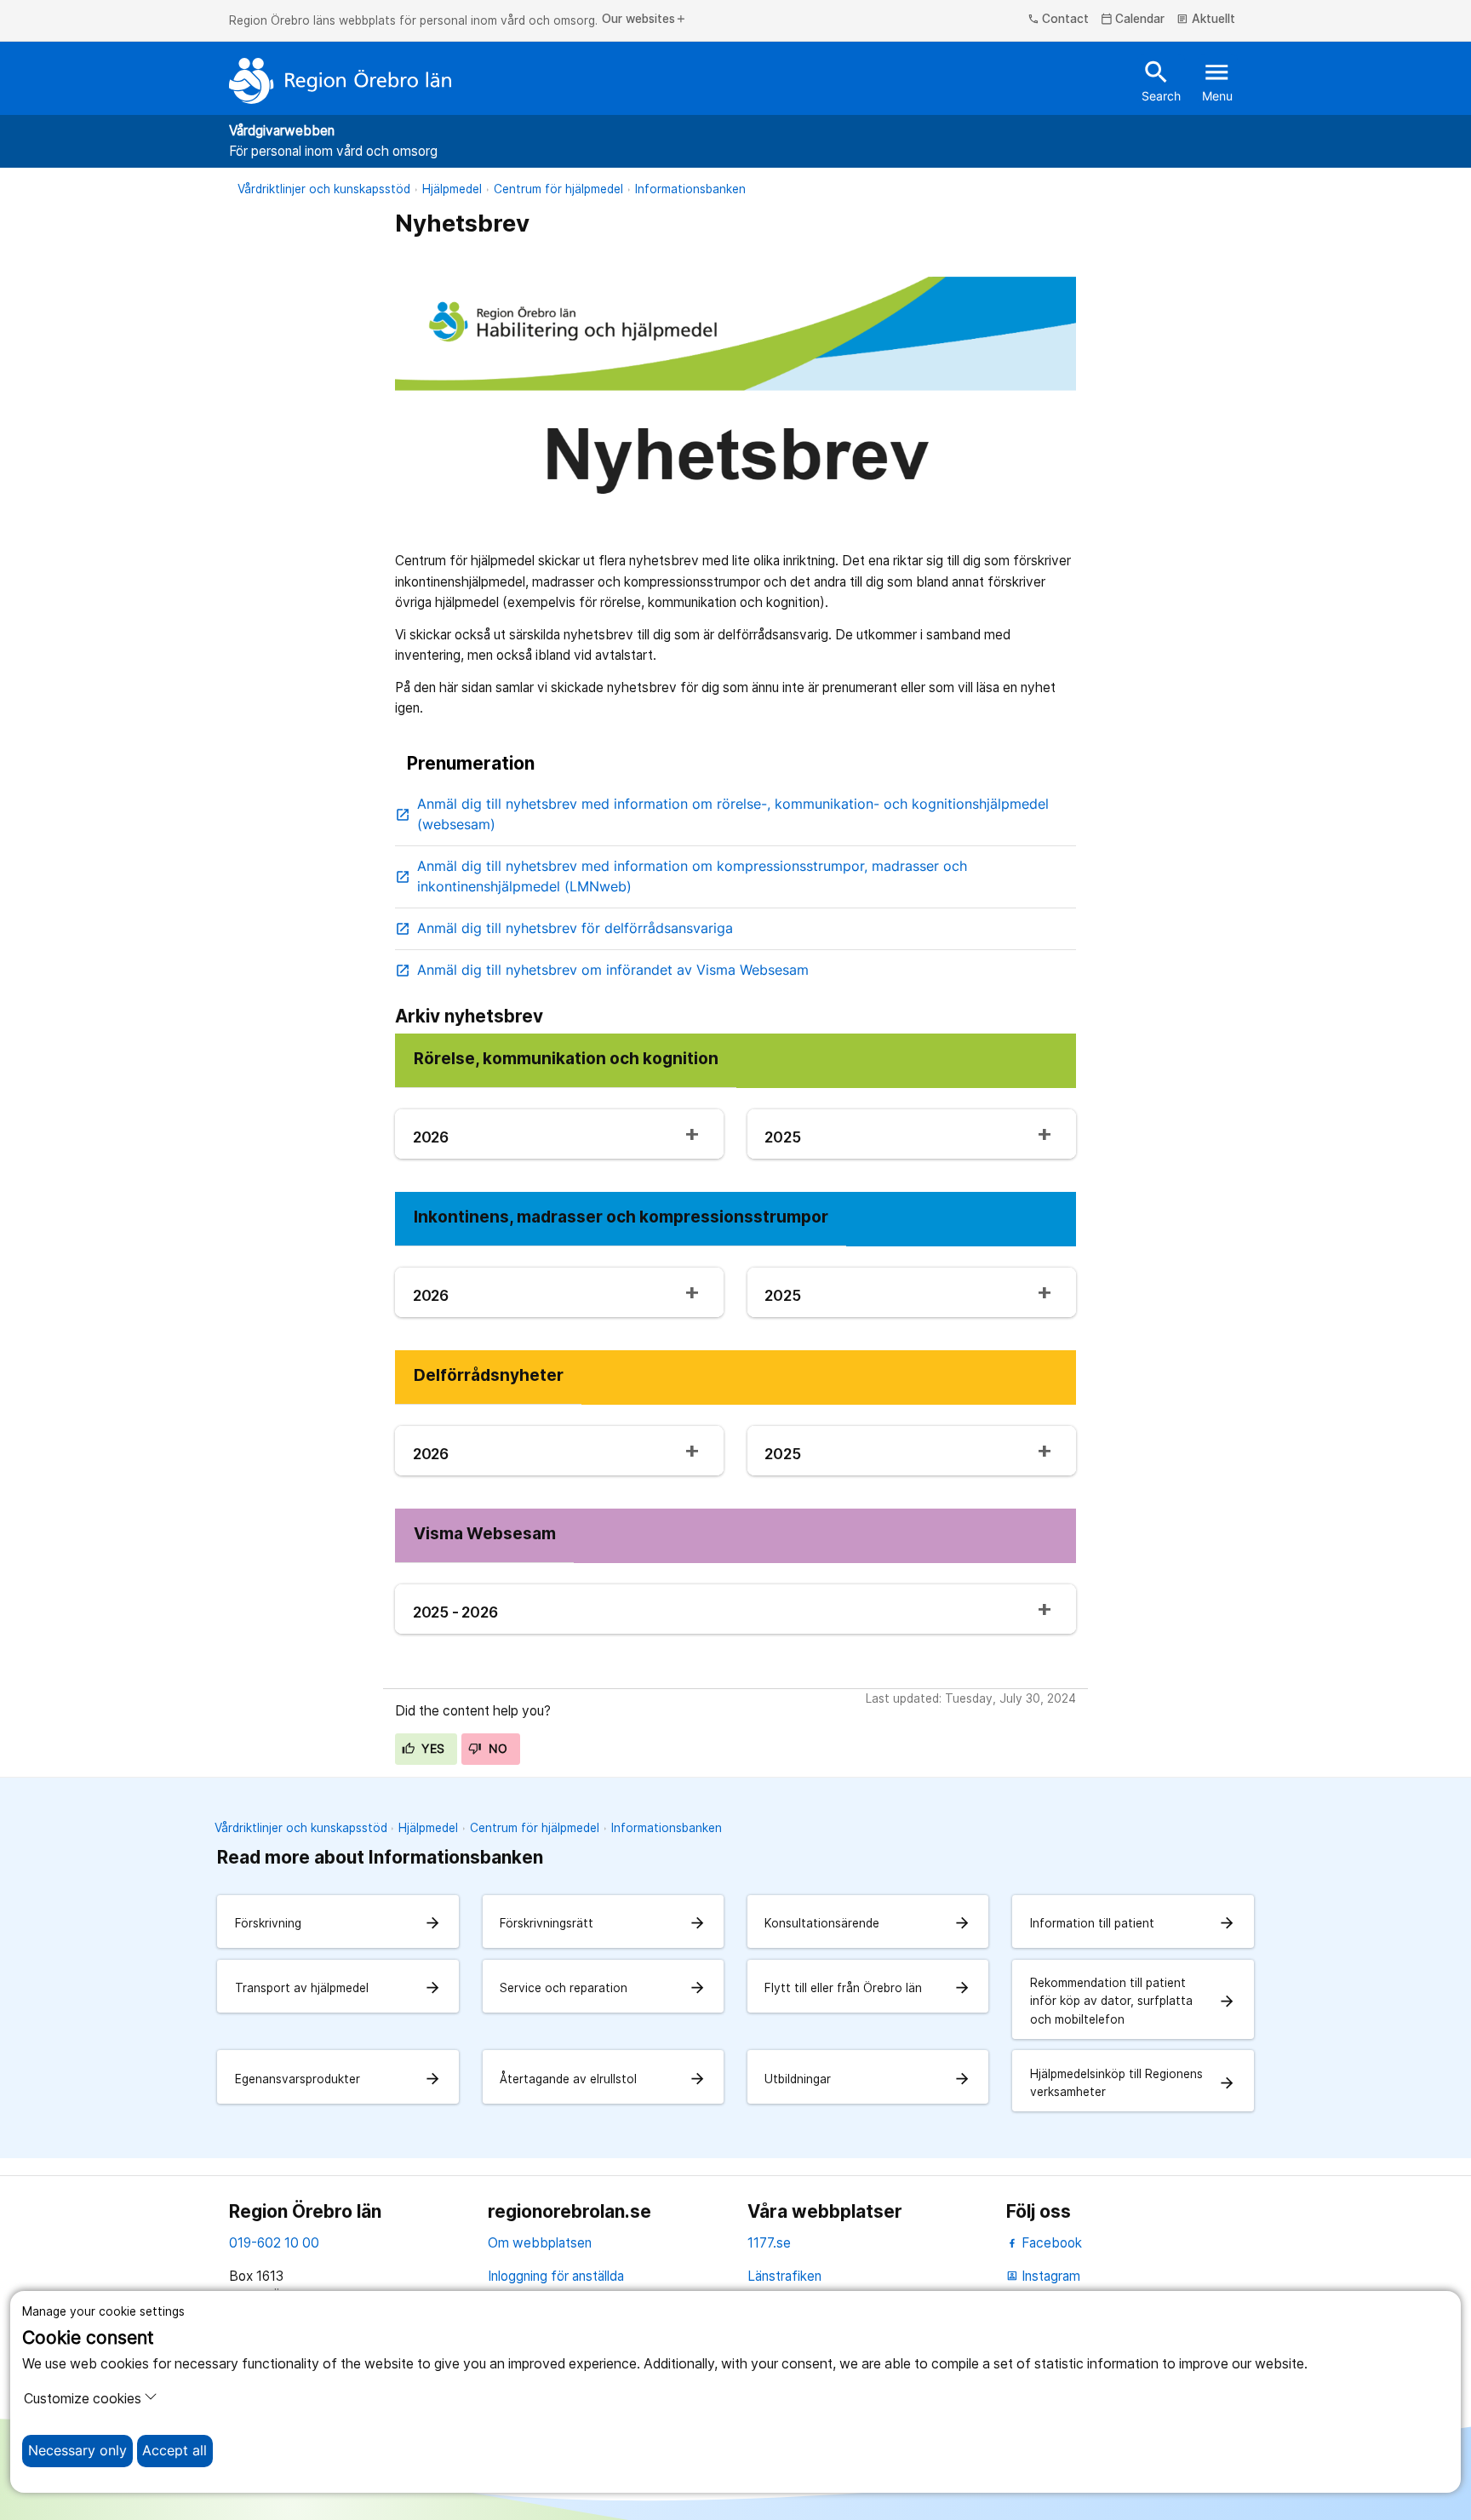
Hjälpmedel (452, 189)
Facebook (1050, 2243)
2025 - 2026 (455, 1612)
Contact (1059, 20)
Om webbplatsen (540, 2243)
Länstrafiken (784, 2276)
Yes (432, 1749)
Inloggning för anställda (556, 2276)
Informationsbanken (690, 189)
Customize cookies (83, 2399)
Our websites (644, 20)
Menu (1217, 80)
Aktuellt (1206, 20)
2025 (782, 1137)
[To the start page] (341, 81)
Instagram (1043, 2276)
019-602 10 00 (274, 2243)
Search (1161, 80)
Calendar (1133, 20)
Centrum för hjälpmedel (558, 189)
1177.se (769, 2243)
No (496, 1749)
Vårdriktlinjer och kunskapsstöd (324, 189)
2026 (431, 1137)
